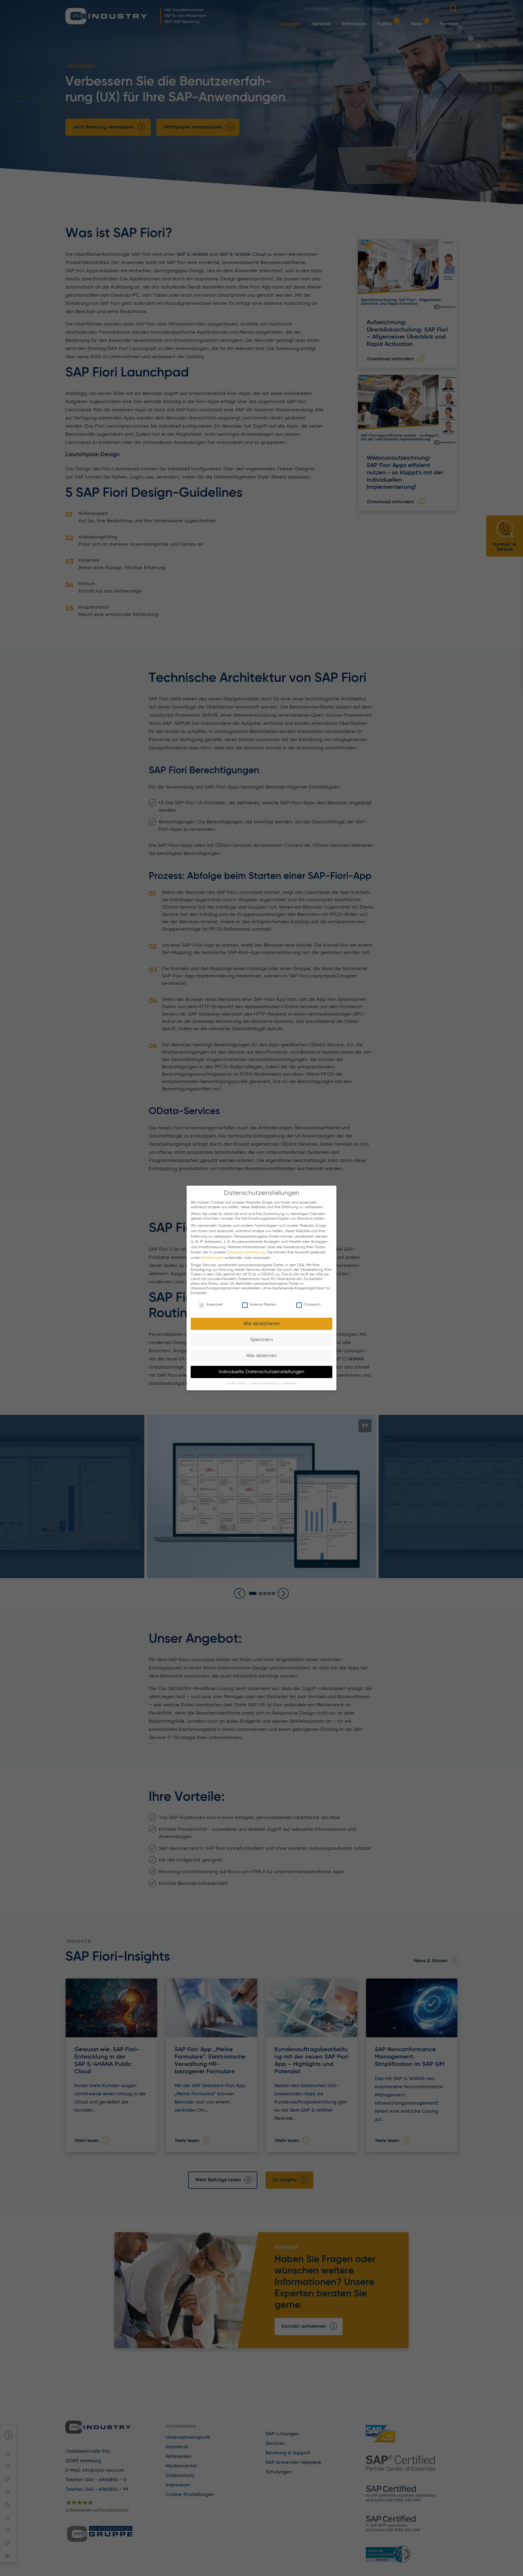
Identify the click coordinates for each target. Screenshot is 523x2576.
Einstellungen (212, 1258)
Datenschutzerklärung (246, 1252)
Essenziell (215, 1305)
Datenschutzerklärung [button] (265, 1384)
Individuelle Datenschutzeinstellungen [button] (261, 1372)
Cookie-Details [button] (237, 1384)
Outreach (312, 1305)
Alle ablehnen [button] (262, 1356)
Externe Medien (263, 1305)
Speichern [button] (262, 1340)
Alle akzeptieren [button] (261, 1324)
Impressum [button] (290, 1384)
